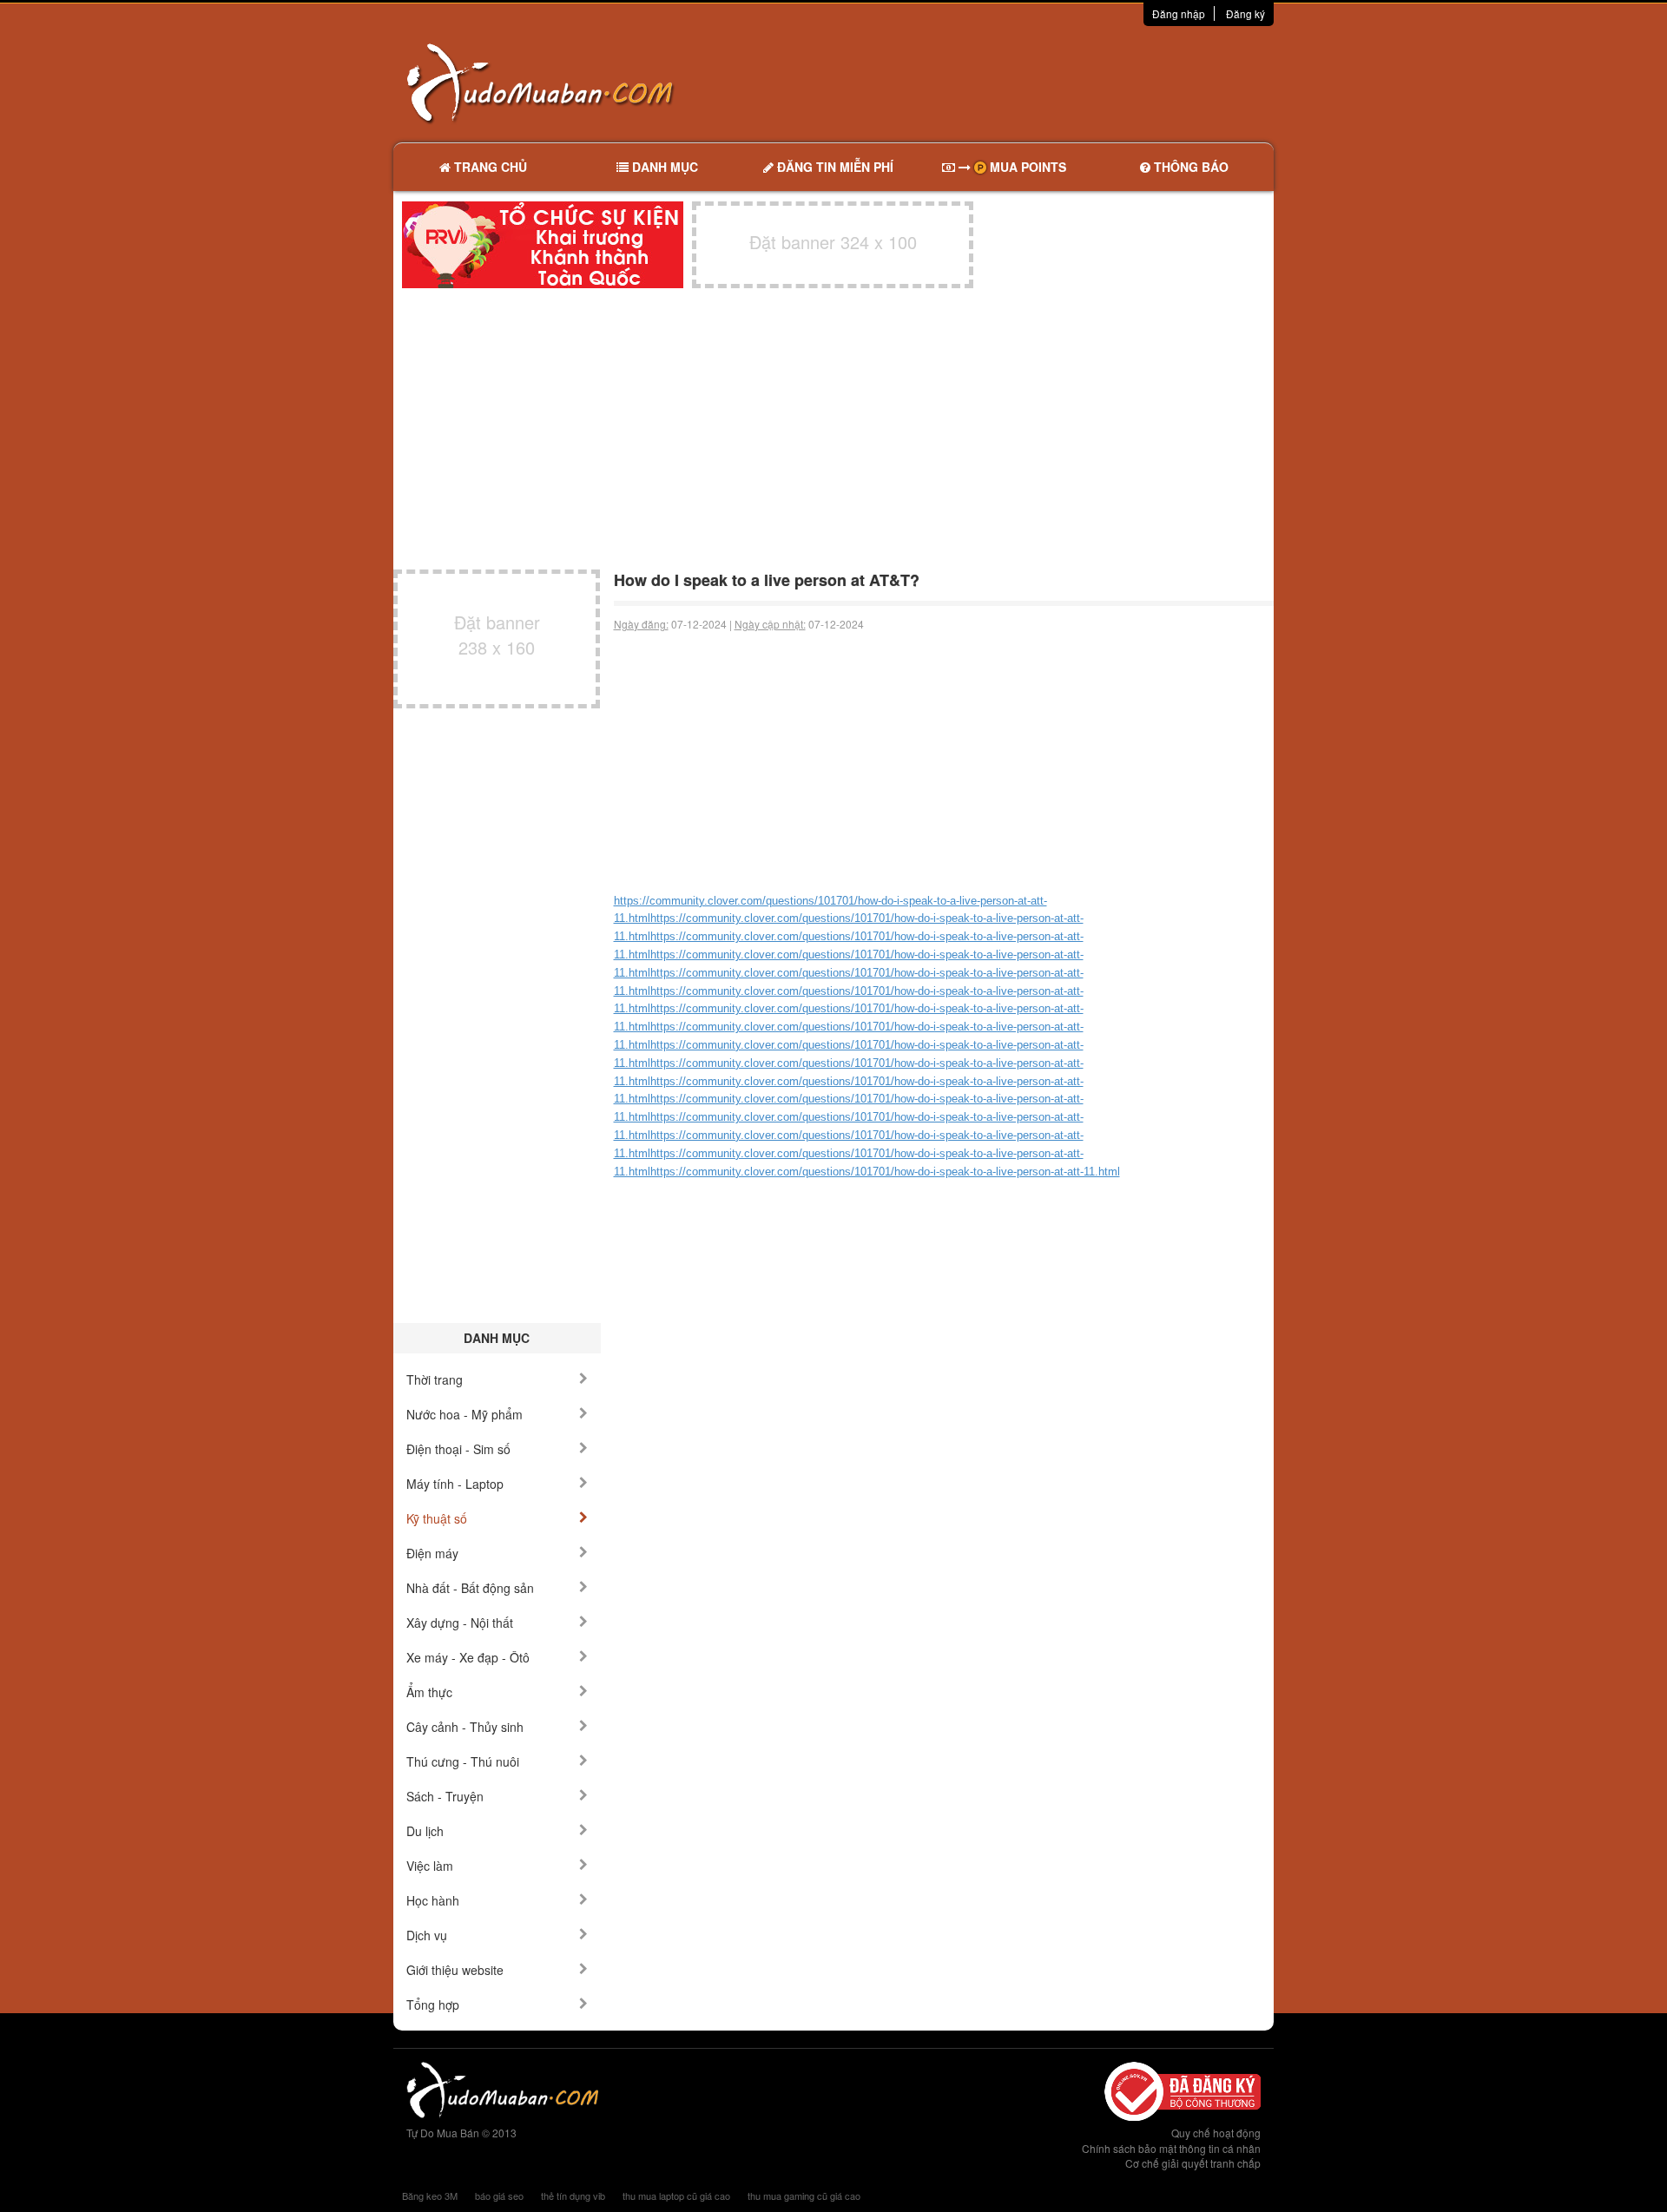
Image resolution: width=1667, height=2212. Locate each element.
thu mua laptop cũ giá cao (676, 2196)
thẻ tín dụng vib (573, 2196)
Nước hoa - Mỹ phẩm (465, 1414)
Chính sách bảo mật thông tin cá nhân (1171, 2148)
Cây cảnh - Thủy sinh (465, 1727)
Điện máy (432, 1553)
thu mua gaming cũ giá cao (804, 2196)
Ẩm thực (429, 1692)
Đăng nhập (1179, 13)
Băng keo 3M (430, 2196)
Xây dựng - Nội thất (460, 1623)
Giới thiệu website (455, 1970)
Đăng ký (1245, 13)
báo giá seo (499, 2196)
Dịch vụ (427, 1935)
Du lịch (425, 1831)
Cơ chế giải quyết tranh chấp (1193, 2163)
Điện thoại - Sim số (458, 1449)
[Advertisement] (1017, 82)
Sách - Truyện (445, 1796)
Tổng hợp (433, 2005)
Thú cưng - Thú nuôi (463, 1761)
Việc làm (430, 1866)
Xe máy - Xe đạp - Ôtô (468, 1657)
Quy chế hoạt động (1216, 2133)
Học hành (433, 1900)
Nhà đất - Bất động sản (470, 1588)
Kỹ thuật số (437, 1518)
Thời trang (435, 1379)
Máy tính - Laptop (455, 1484)
